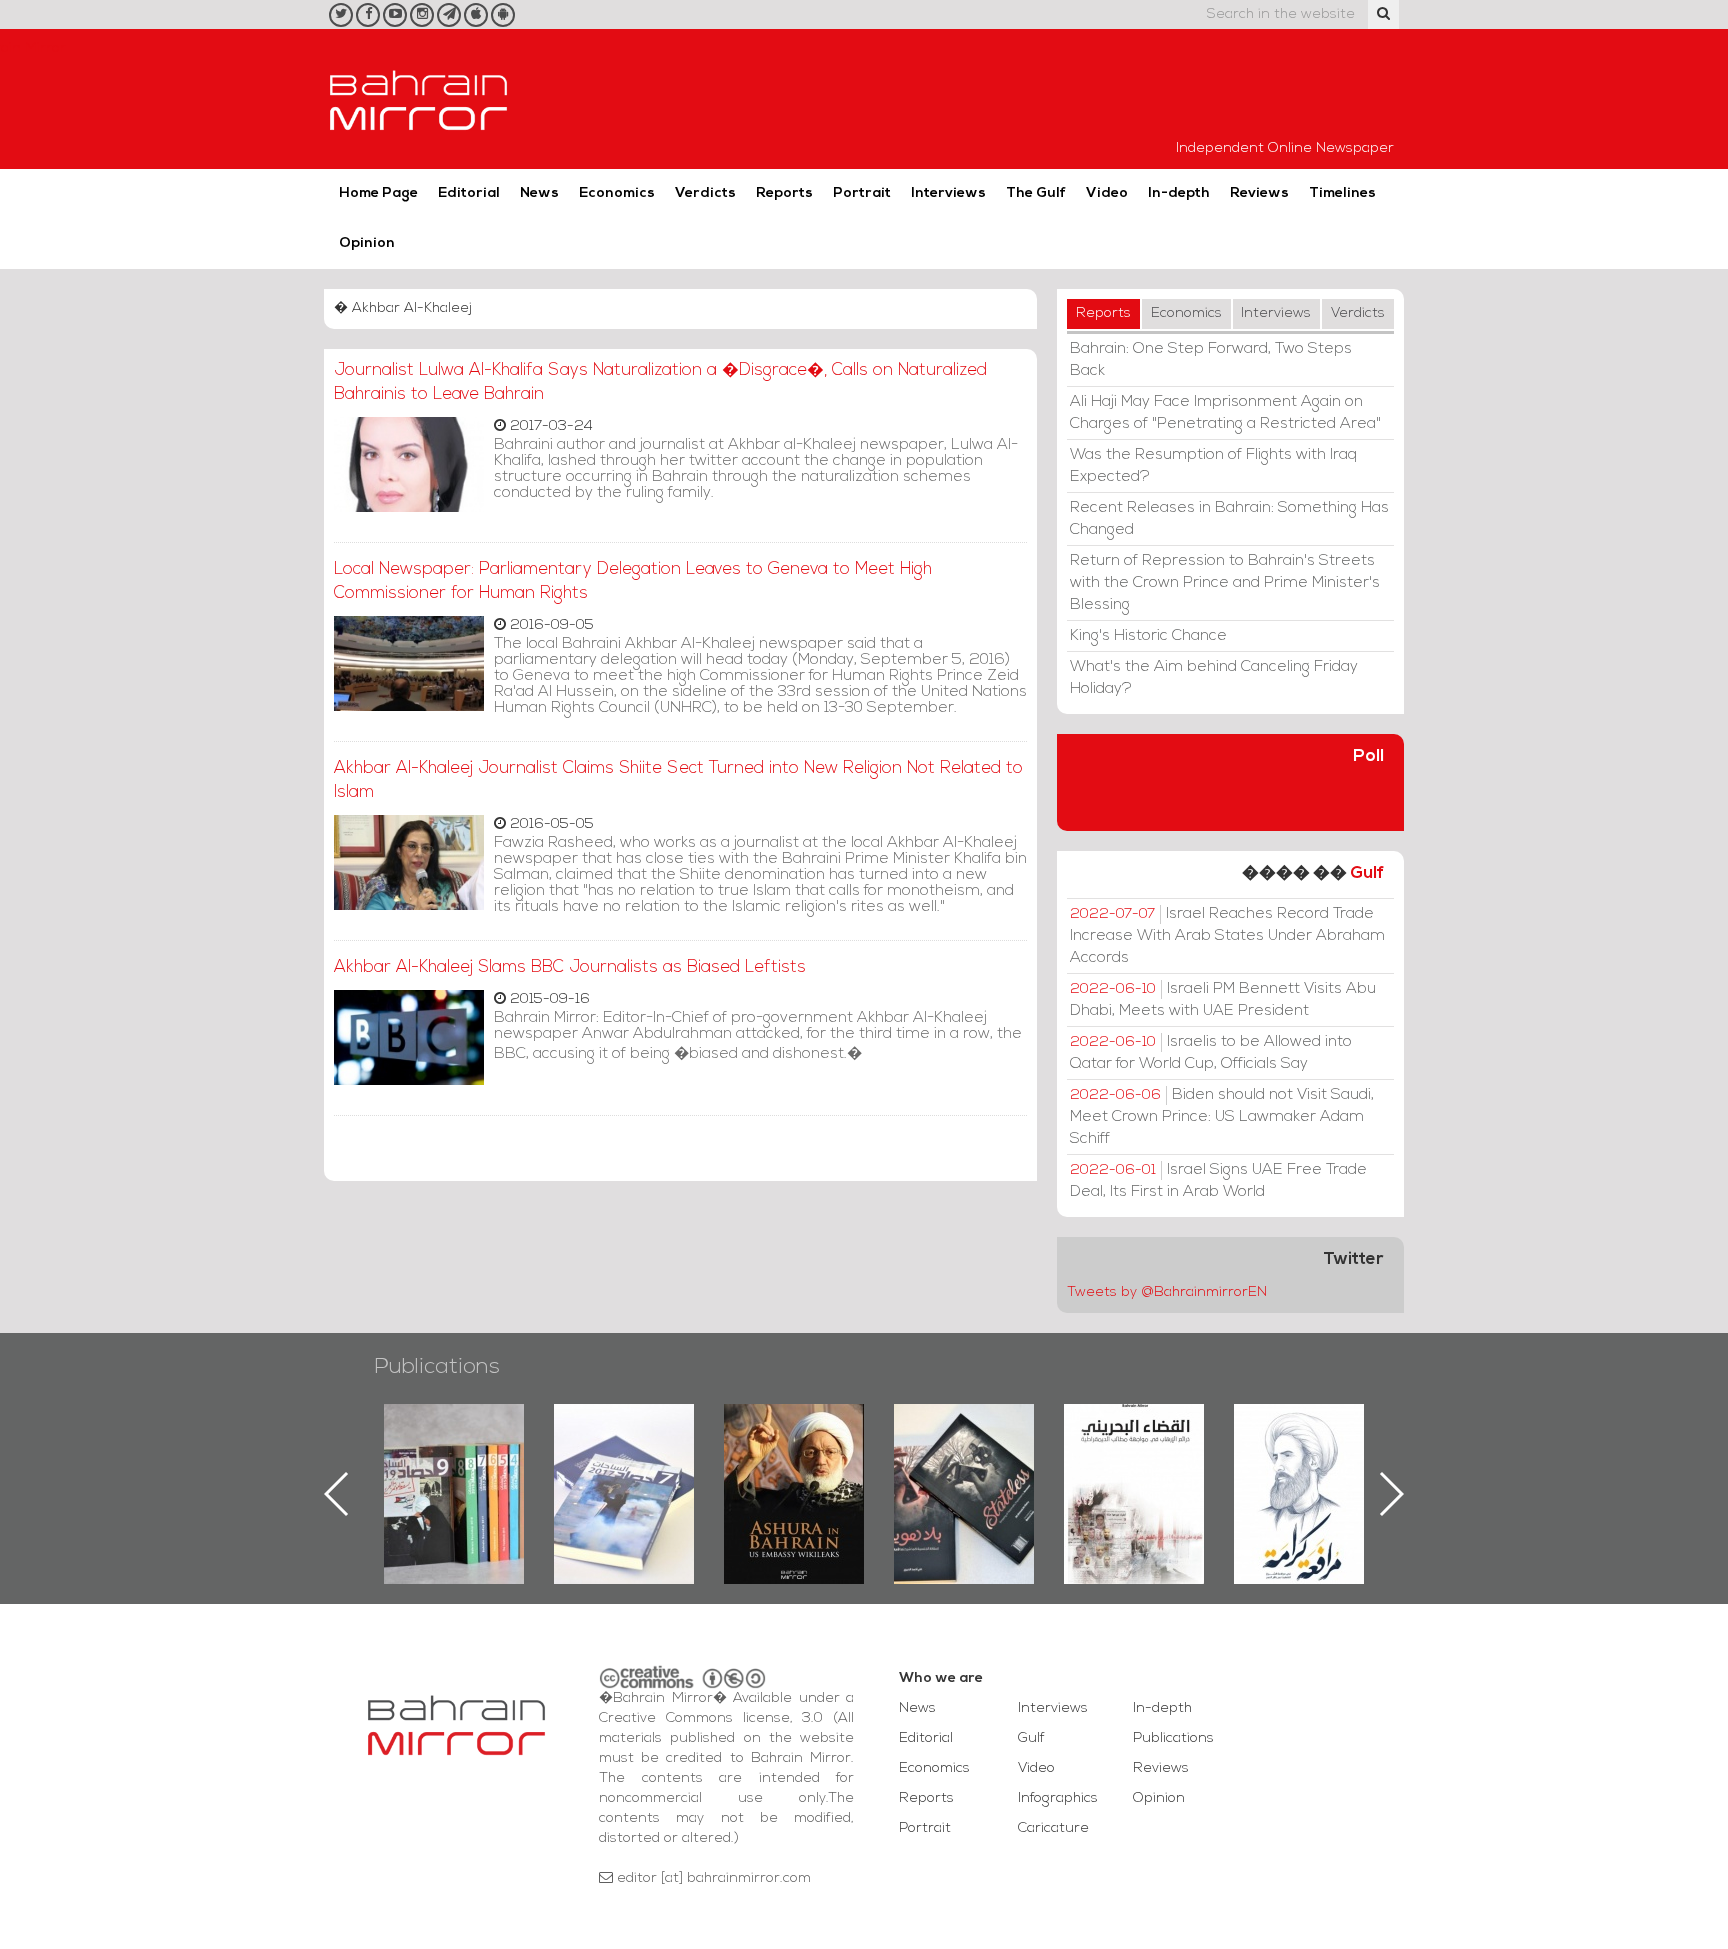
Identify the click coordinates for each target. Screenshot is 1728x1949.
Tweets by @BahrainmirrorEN (1167, 1292)
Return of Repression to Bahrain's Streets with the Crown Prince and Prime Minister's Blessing (1225, 583)
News (539, 193)
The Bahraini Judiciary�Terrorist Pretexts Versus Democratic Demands (966, 1474)
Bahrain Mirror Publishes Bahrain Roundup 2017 (454, 1462)
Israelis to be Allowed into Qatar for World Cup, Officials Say (1211, 1053)
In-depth (1179, 193)
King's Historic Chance (1148, 636)
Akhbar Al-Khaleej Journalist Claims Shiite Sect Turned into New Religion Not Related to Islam (678, 780)
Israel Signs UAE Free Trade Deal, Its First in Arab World (1218, 1181)
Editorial (469, 193)
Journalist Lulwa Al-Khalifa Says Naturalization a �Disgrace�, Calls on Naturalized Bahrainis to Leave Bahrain (660, 382)
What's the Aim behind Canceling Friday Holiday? (1214, 678)
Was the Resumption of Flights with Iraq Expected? (1213, 466)
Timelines (1342, 193)
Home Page (378, 193)
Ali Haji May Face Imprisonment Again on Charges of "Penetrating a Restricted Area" (1225, 413)
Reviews (1259, 193)
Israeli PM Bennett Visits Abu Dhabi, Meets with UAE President (1223, 1000)
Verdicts (705, 193)
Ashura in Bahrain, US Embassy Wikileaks (624, 1462)
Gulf (1367, 873)
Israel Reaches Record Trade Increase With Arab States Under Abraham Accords (1227, 936)
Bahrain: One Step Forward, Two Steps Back (1211, 360)
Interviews (948, 193)
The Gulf (1036, 193)
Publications (437, 1367)
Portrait (862, 193)
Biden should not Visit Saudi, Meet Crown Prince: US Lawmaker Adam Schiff (1222, 1117)
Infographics (1058, 1798)
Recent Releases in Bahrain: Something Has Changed (1229, 519)
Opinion (367, 243)
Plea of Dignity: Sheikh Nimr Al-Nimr (1134, 1450)
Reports (784, 193)
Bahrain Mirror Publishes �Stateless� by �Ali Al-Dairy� (794, 1462)
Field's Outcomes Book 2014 (1304, 1438)
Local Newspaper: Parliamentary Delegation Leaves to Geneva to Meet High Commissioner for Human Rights (633, 581)
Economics (617, 193)
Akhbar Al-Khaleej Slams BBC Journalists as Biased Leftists (570, 967)
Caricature (1053, 1828)
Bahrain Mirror (419, 99)
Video (1107, 193)
